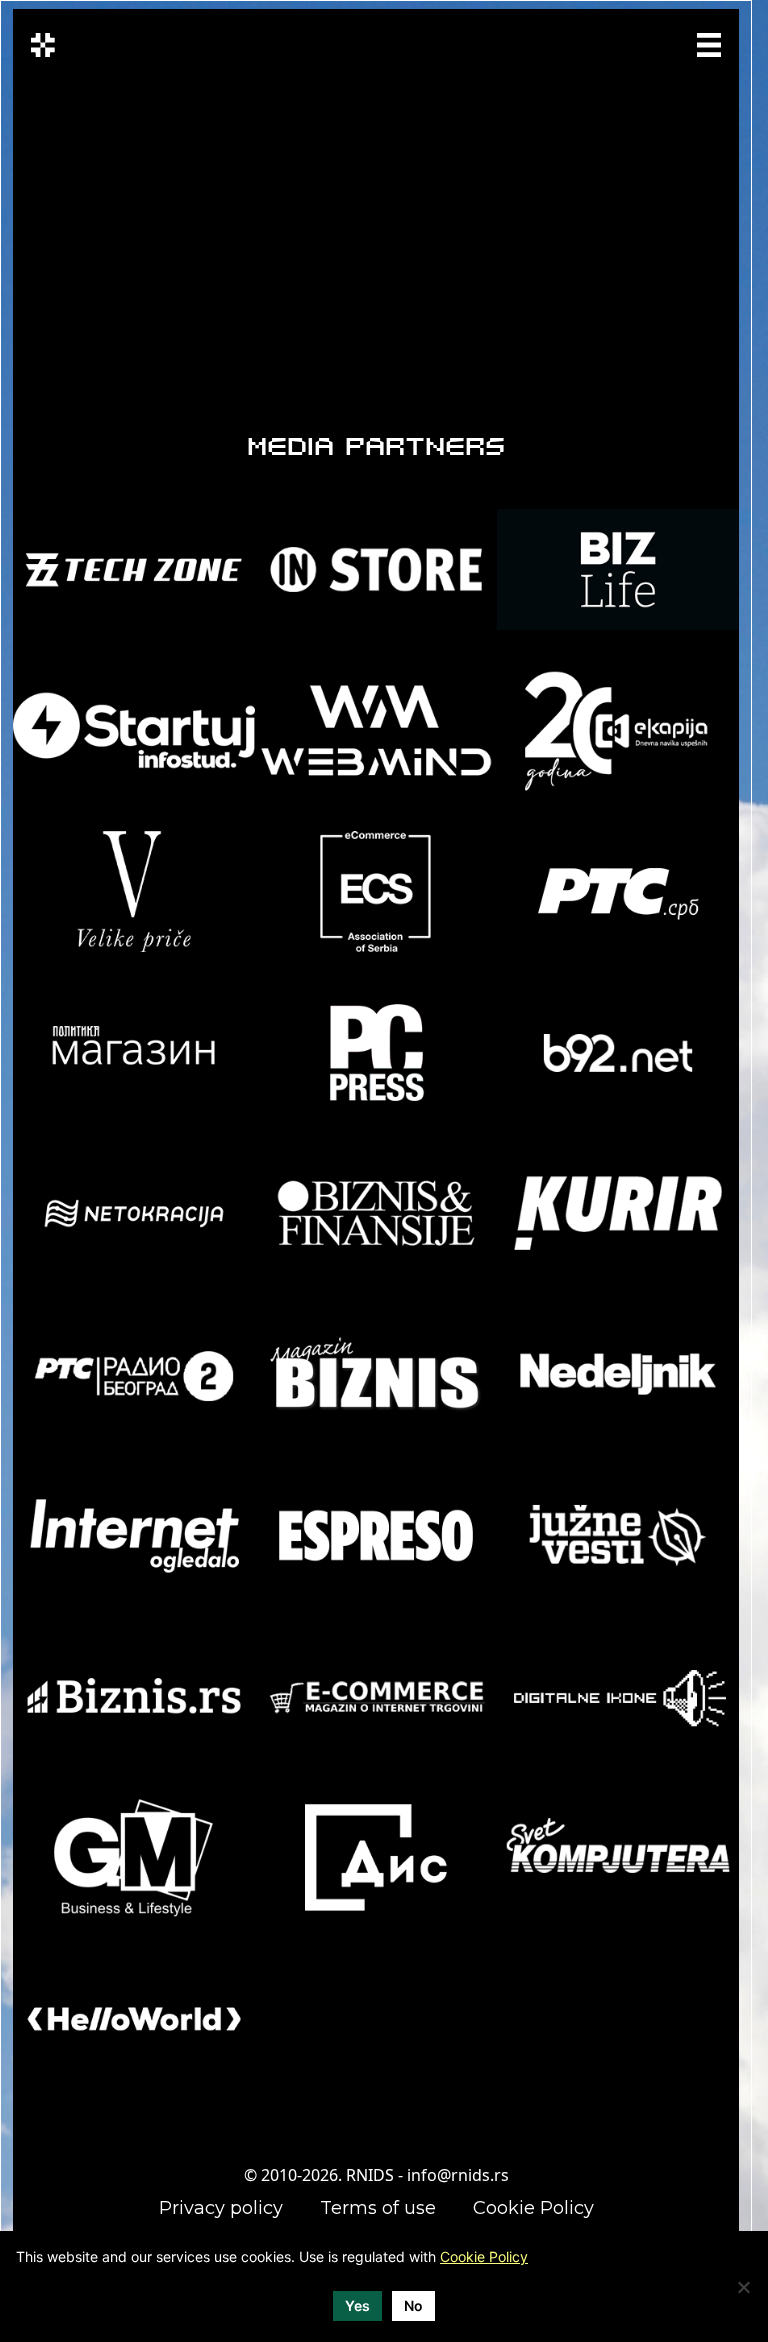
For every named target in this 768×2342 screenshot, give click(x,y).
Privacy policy (221, 2208)
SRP (640, 42)
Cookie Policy (533, 2208)
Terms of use (378, 2208)
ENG (607, 54)
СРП (603, 42)
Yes (357, 2305)
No (413, 2305)
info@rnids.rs (458, 2175)
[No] (743, 2287)
